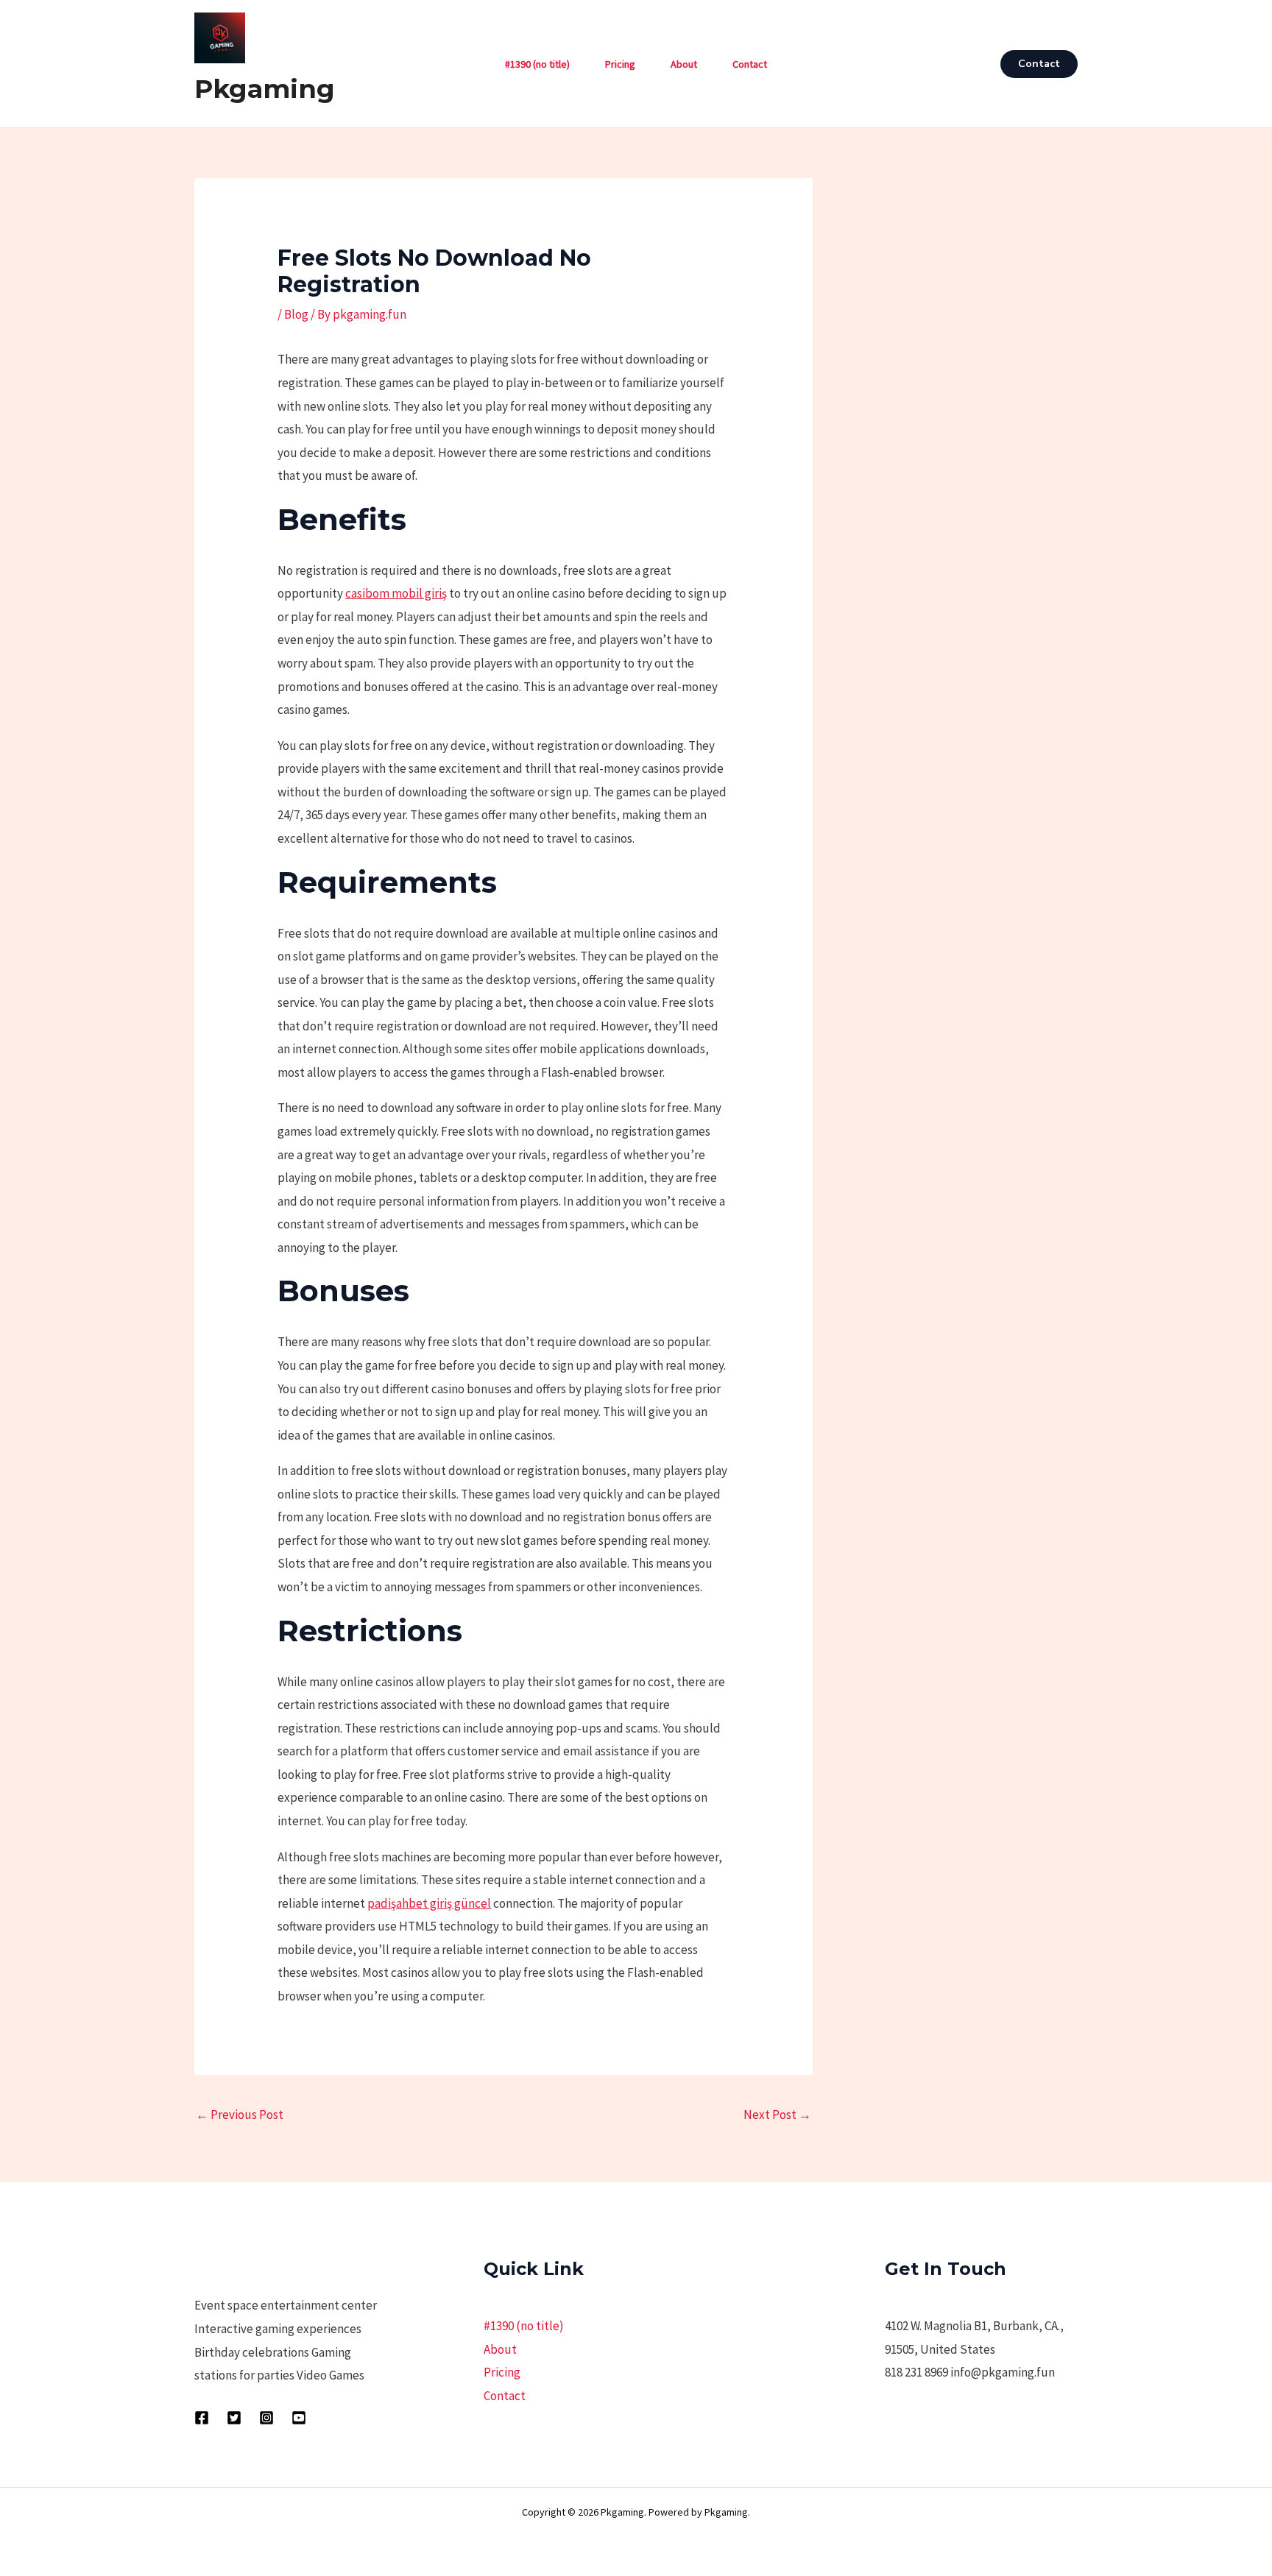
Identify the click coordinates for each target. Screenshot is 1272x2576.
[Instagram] (266, 2418)
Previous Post (240, 2115)
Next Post (777, 2115)
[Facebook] (202, 2418)
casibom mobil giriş (396, 593)
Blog (296, 314)
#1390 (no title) (537, 64)
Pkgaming (265, 89)
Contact (750, 64)
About (684, 64)
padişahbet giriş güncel (429, 1903)
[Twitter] (234, 2418)
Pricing (620, 64)
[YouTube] (299, 2418)
